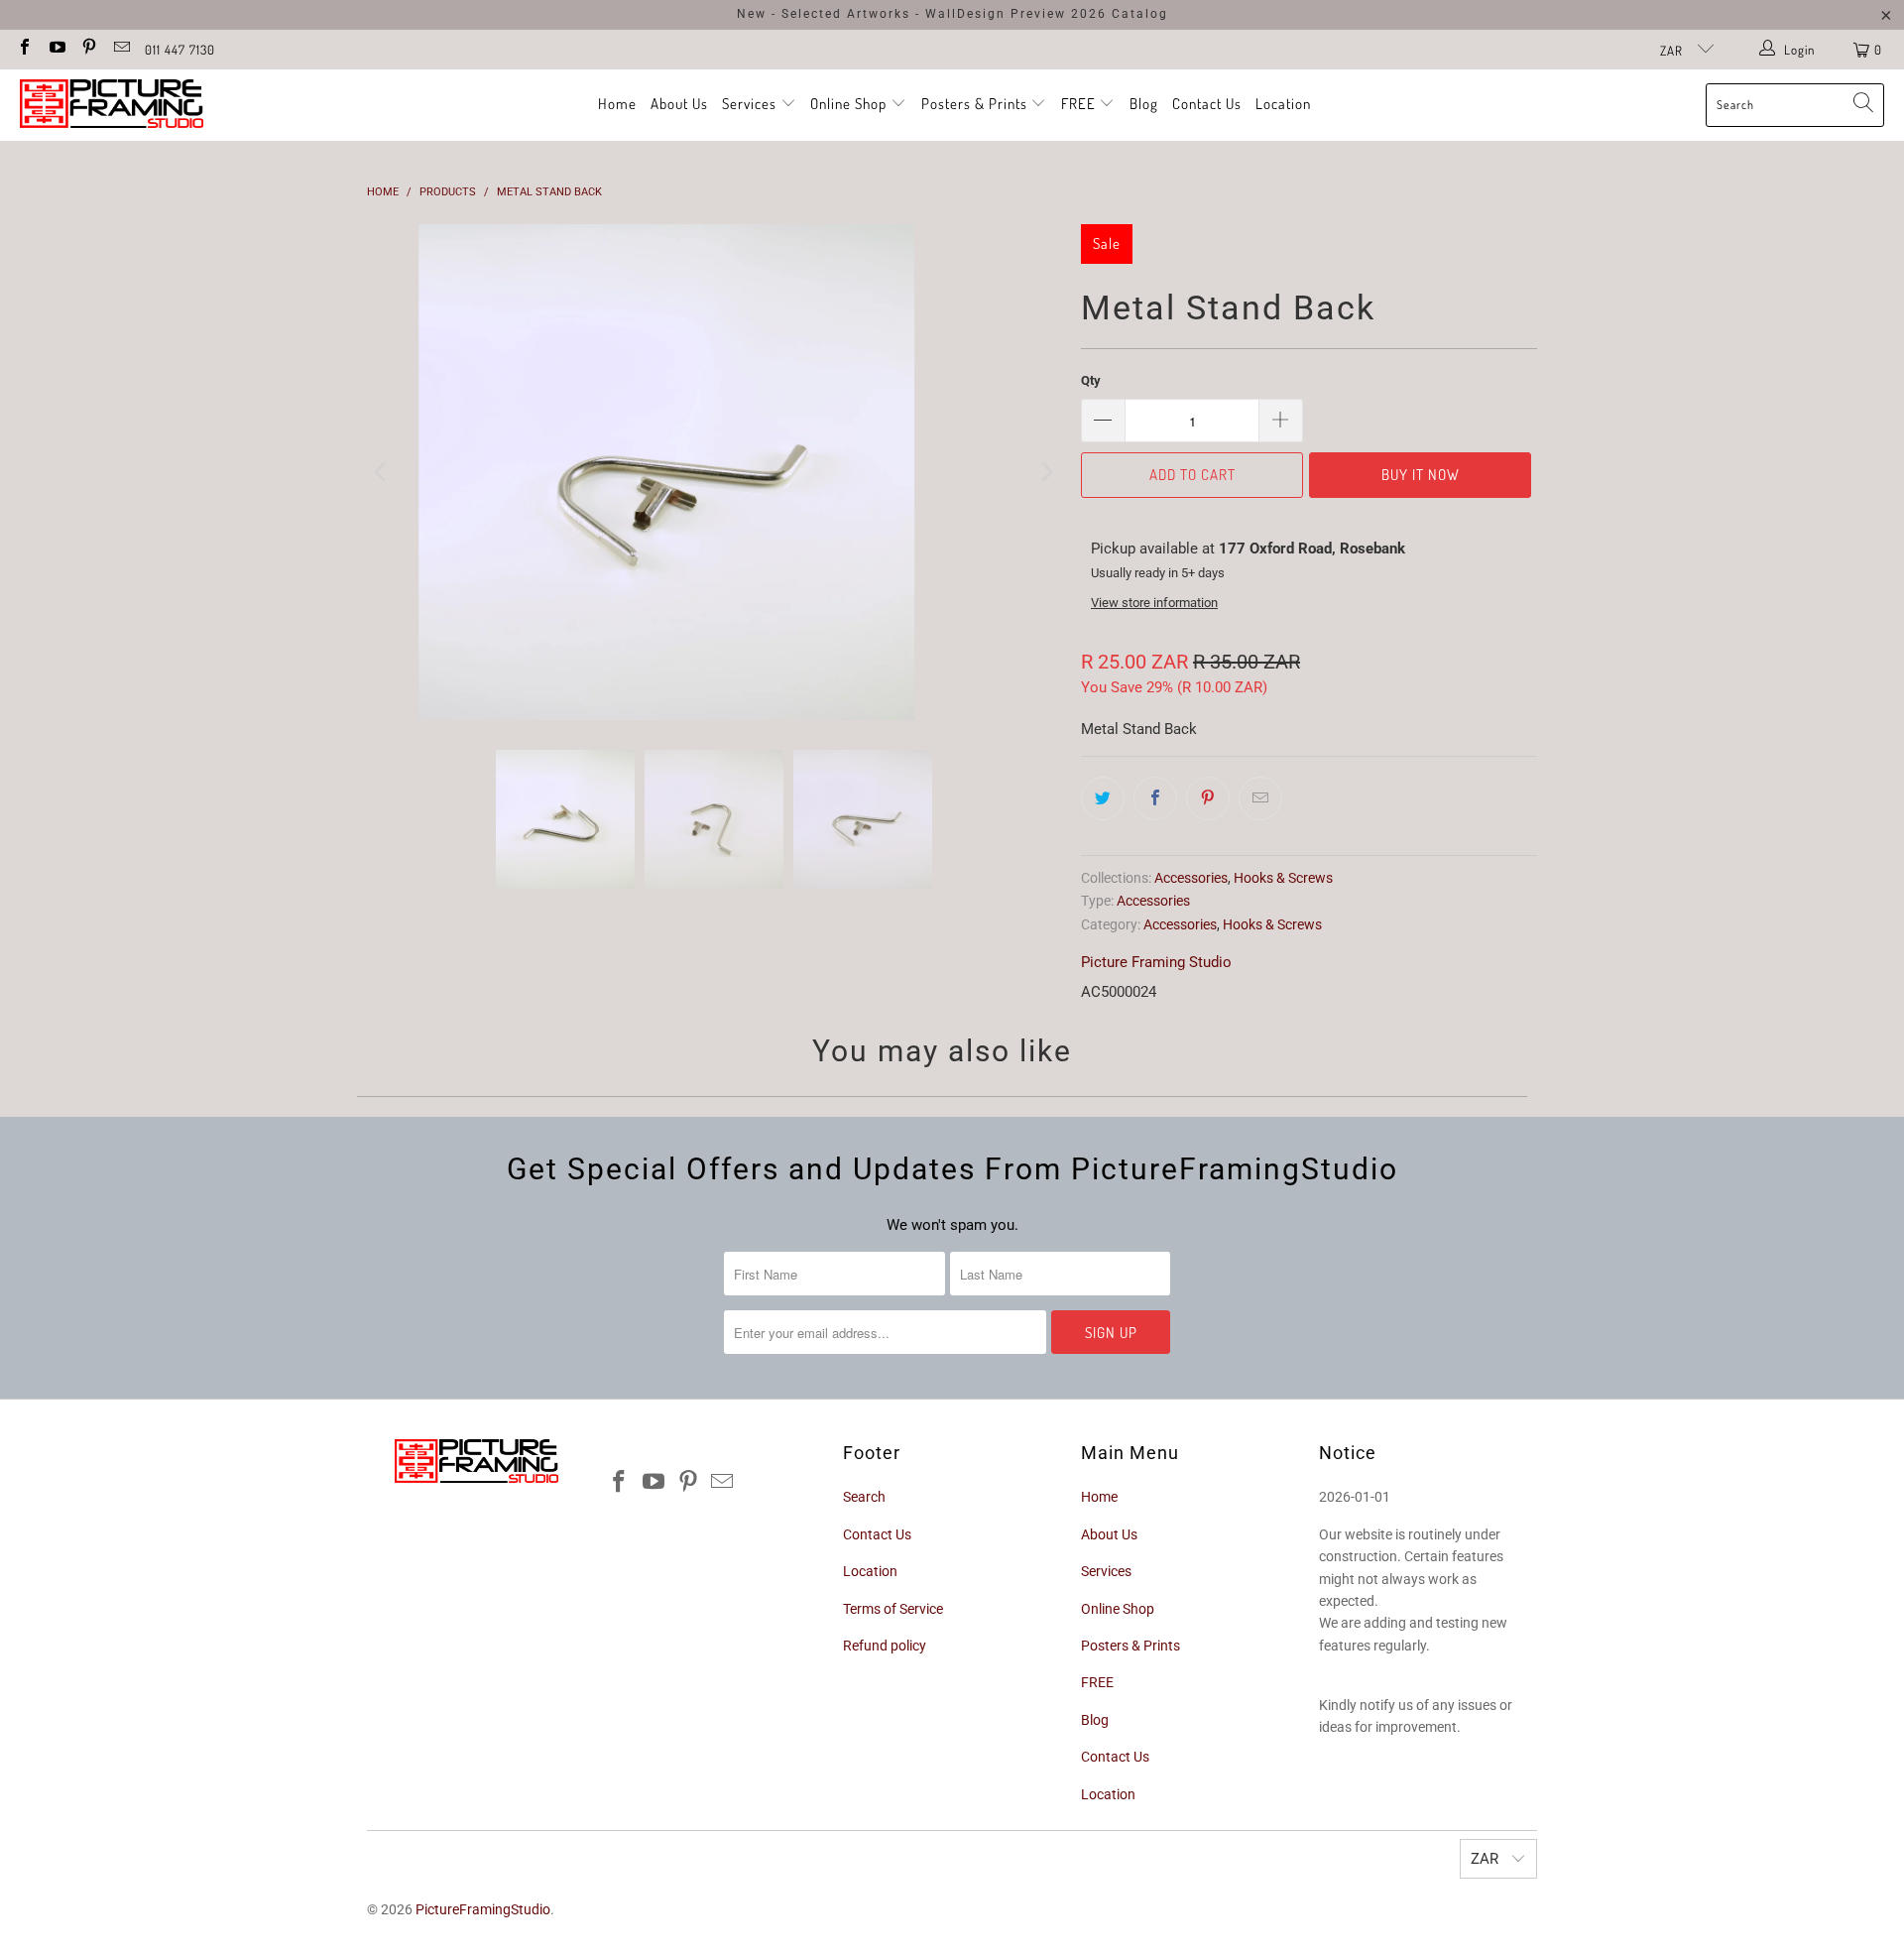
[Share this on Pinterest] (1208, 798)
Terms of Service (893, 1609)
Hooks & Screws (1283, 878)
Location (1283, 104)
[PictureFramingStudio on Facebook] (24, 49)
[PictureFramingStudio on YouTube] (56, 49)
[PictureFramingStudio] (112, 105)
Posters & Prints (974, 104)
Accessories (1191, 878)
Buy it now (1421, 475)
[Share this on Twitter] (1103, 798)
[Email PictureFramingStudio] (120, 49)
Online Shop (848, 104)
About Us (679, 104)
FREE (1080, 104)
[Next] (1046, 472)
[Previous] (382, 472)
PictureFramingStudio (483, 1909)
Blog (1144, 104)
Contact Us (1207, 104)
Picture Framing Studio (1156, 962)
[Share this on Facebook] (1155, 798)
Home (617, 104)
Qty (1091, 380)
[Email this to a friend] (1260, 798)
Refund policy (885, 1646)
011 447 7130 (180, 50)
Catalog (1140, 14)
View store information (1154, 603)
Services (751, 104)
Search (864, 1497)
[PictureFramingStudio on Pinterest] (88, 49)
